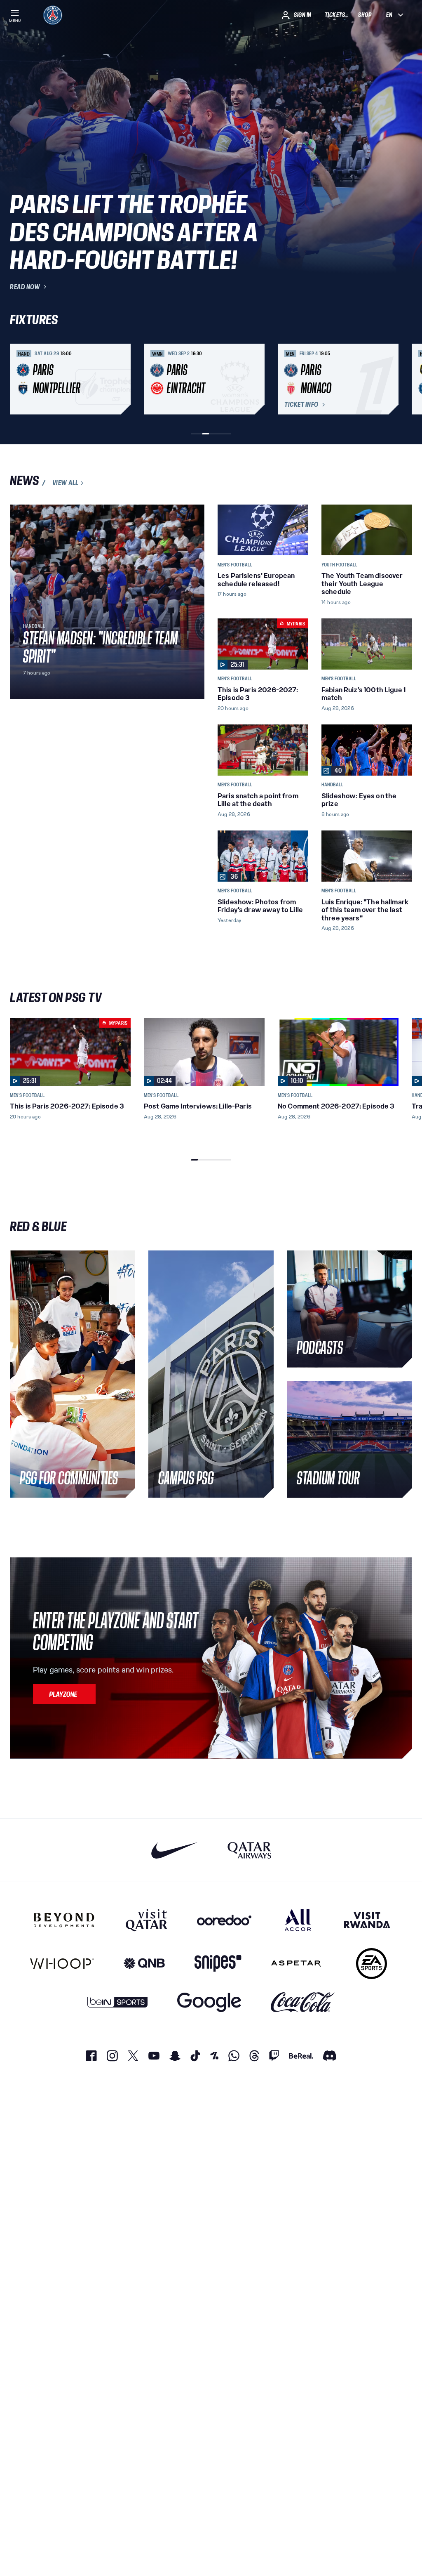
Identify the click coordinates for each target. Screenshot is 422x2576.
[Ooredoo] (224, 1920)
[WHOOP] (62, 1964)
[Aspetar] (296, 1964)
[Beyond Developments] (64, 1920)
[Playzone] (64, 1694)
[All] (298, 1920)
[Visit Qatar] (147, 1920)
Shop (365, 15)
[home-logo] (53, 15)
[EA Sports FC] (372, 1964)
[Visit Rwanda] (367, 1920)
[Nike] (175, 1850)
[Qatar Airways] (249, 1850)
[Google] (209, 2002)
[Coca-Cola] (303, 2002)
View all (66, 483)
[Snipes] (218, 1964)
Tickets (335, 15)
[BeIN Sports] (117, 2002)
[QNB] (144, 1964)
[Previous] (20, 379)
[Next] (402, 379)
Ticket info (301, 405)
